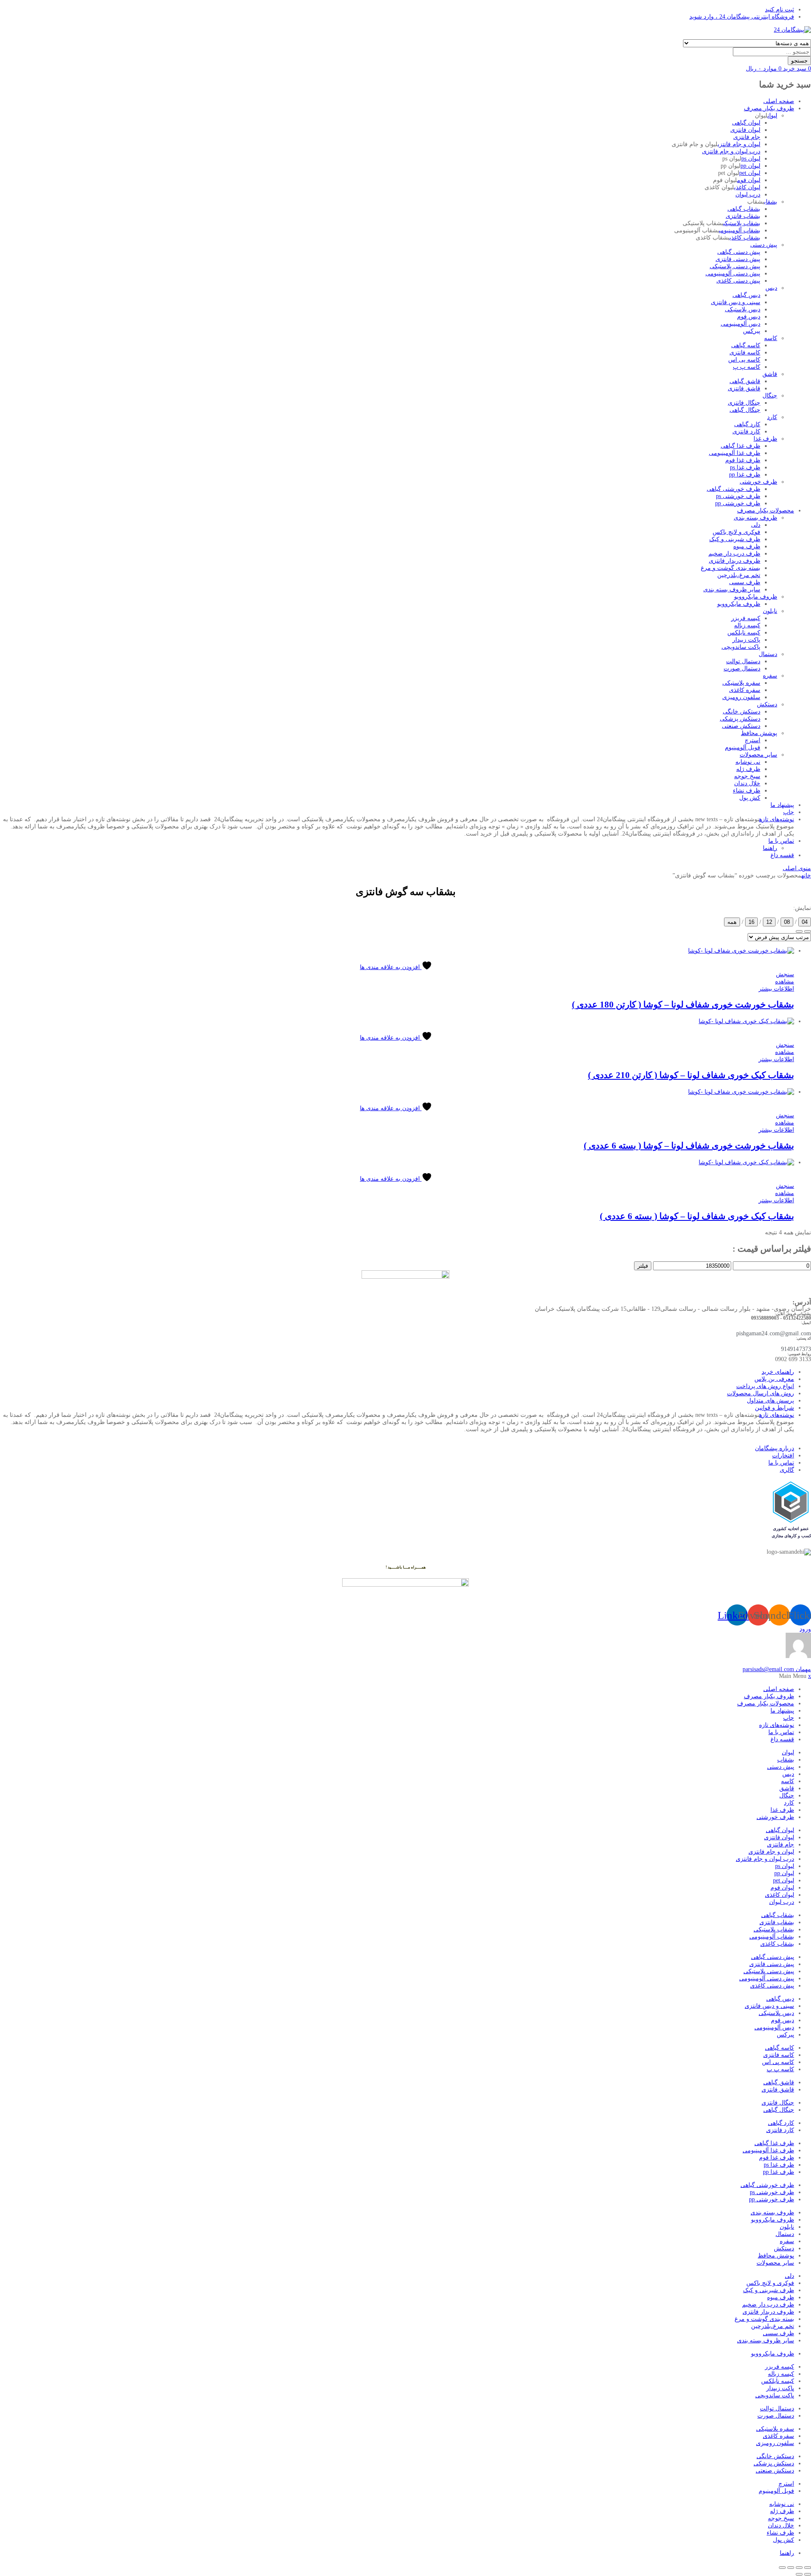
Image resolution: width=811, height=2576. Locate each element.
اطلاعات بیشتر (776, 989)
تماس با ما (781, 841)
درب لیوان (748, 195)
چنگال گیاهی (745, 410)
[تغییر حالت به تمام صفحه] (799, 2568)
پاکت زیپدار (746, 640)
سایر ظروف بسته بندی (732, 590)
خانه (806, 875)
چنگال (770, 396)
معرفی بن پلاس (774, 1379)
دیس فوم (749, 317)
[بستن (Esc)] (782, 2568)
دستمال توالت (743, 661)
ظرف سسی (745, 582)
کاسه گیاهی (746, 345)
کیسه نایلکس (744, 633)
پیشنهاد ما (782, 805)
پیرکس (752, 331)
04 (805, 922)
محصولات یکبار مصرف (766, 511)
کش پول (750, 798)
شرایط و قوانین (774, 1408)
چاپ (789, 812)
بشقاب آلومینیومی (740, 230)
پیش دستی (764, 245)
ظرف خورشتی (758, 482)
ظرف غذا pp (745, 475)
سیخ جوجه (747, 776)
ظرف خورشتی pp (738, 503)
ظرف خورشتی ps (738, 496)
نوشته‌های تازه (777, 819)
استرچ (752, 740)
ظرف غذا (765, 439)
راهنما (770, 848)
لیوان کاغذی (747, 187)
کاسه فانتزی (745, 353)
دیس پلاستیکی (743, 309)
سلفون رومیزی (741, 697)
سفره (770, 676)
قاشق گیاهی (745, 381)
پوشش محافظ (759, 733)
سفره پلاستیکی (741, 683)
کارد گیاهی (747, 424)
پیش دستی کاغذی (738, 281)
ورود (805, 1629)
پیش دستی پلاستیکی (735, 266)
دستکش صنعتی (741, 726)
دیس (771, 288)
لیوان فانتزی (745, 130)
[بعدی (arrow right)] (799, 2574)
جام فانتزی (747, 137)
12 (769, 922)
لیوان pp (750, 166)
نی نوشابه (748, 762)
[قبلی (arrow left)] (808, 2574)
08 (787, 922)
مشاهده (785, 982)
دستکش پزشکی (740, 719)
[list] (808, 931)
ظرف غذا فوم (743, 460)
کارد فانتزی (746, 432)
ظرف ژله (748, 769)
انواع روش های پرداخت (765, 1386)
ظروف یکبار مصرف (769, 108)
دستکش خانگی (742, 712)
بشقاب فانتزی (743, 216)
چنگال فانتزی (744, 403)
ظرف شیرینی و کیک (735, 539)
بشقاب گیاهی (744, 209)
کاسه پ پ (747, 367)
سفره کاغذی (745, 690)
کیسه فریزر (746, 618)
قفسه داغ (782, 855)
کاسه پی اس (744, 360)
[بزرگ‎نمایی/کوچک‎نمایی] (808, 2568)
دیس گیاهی (746, 295)
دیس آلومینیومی (740, 324)
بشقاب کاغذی (745, 238)
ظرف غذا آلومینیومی (735, 453)
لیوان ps (751, 159)
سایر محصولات (758, 755)
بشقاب (771, 202)
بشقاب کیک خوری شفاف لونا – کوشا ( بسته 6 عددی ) (697, 1216)
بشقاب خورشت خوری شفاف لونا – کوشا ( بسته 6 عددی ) (689, 1146)
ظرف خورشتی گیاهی (733, 489)
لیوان (772, 116)
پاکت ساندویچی (741, 647)
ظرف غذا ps (745, 467)
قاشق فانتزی (744, 388)
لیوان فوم (749, 180)
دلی (756, 525)
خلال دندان (747, 783)
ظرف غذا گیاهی (740, 446)
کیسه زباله (747, 625)
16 (751, 922)
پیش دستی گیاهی (739, 252)
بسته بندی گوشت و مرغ (731, 568)
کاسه (771, 338)
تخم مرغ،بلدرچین (739, 575)
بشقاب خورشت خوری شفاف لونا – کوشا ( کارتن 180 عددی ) (683, 1005)
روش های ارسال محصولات (761, 1393)
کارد (772, 417)
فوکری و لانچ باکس (736, 532)
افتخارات (783, 1455)
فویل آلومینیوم (743, 747)
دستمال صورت (742, 669)
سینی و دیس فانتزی (736, 302)
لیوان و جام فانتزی (739, 144)
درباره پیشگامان (774, 1448)
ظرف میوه (747, 546)
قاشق (770, 374)
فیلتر (643, 1266)
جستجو (799, 61)
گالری (787, 1470)
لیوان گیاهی (746, 123)
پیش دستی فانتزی (738, 259)
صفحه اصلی (779, 101)
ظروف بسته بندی (755, 518)
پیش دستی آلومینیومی (733, 274)
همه (732, 922)
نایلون (770, 611)
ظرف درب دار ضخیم (734, 554)
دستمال (768, 654)
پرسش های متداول (770, 1401)
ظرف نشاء (747, 791)
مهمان (777, 1669)
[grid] (799, 931)
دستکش (767, 704)
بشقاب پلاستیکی (742, 223)
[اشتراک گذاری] (791, 2568)
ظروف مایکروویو (756, 597)
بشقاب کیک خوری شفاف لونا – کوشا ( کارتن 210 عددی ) (691, 1075)
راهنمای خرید (778, 1372)
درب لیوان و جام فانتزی (731, 151)
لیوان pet (750, 173)
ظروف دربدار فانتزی (735, 561)
